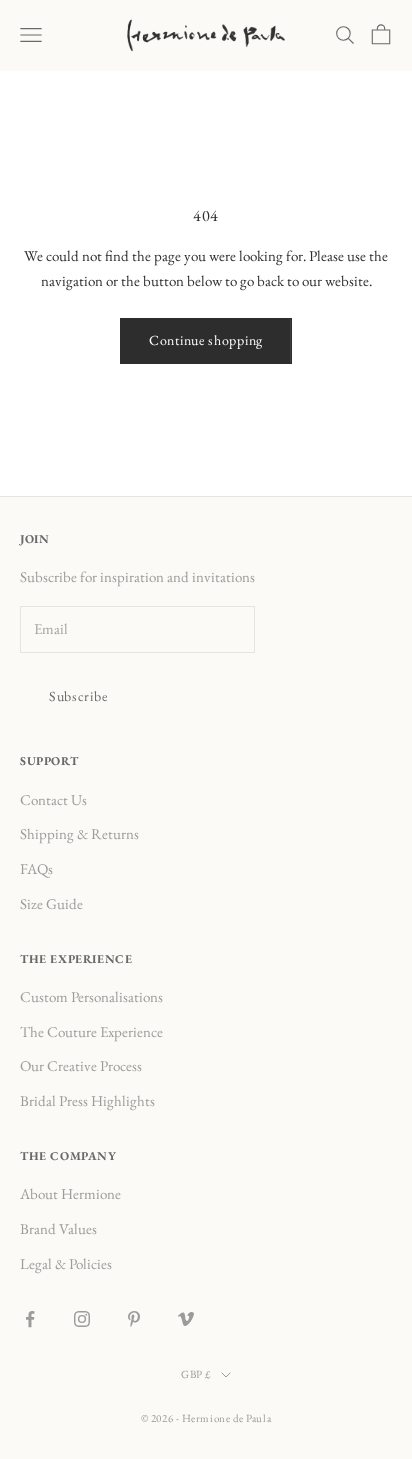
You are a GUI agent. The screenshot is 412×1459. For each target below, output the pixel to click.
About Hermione (70, 1193)
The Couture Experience (91, 1031)
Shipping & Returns (79, 833)
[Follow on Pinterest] (134, 1319)
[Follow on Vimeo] (186, 1319)
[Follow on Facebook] (30, 1319)
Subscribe (78, 696)
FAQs (36, 868)
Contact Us (53, 799)
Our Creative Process (81, 1065)
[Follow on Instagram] (82, 1319)
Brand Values (58, 1228)
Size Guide (51, 903)
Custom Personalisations (91, 996)
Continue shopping (206, 340)
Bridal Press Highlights (87, 1100)
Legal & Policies (66, 1263)
